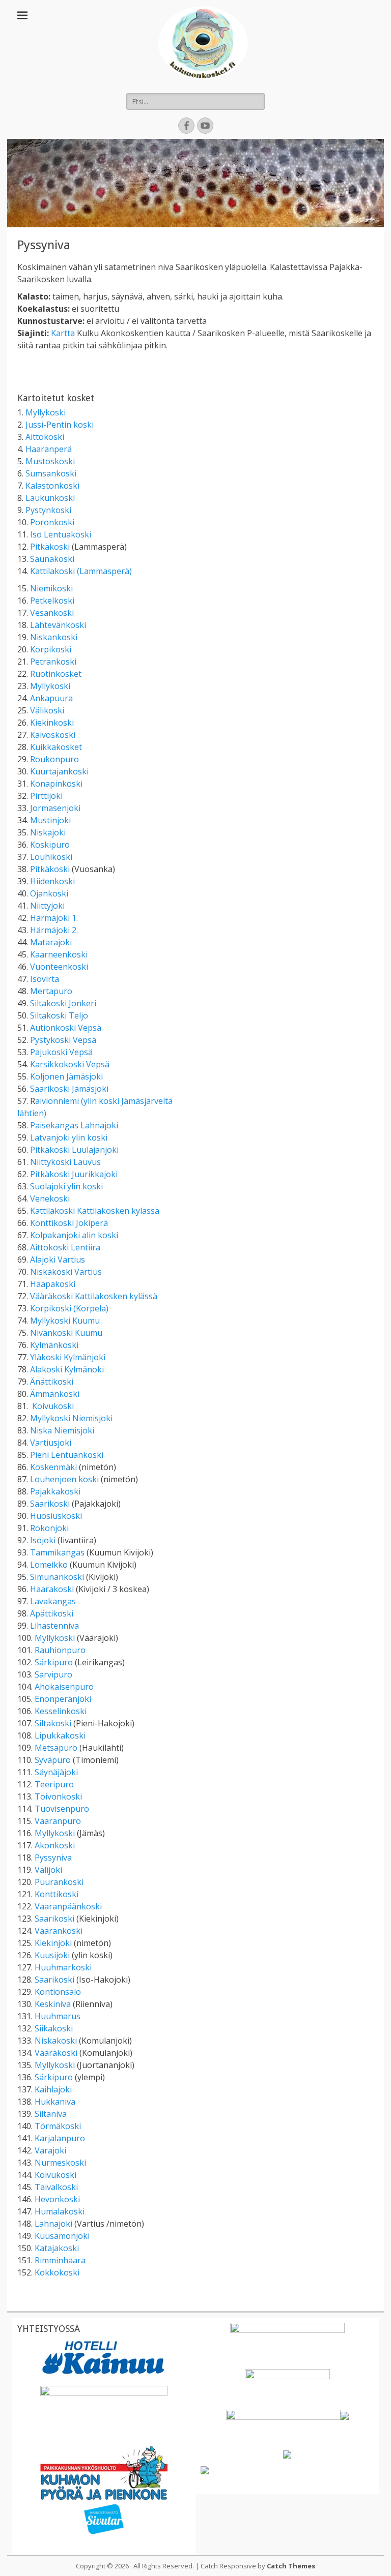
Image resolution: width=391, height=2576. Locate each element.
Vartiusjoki (51, 1443)
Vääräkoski (56, 2053)
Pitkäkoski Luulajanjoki (74, 1150)
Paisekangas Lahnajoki (74, 1125)
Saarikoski (50, 1504)
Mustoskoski (50, 461)
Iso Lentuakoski (61, 534)
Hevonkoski (57, 2199)
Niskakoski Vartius (66, 1272)
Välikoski (47, 710)
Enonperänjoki (63, 1699)
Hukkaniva (55, 2102)
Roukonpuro (54, 759)
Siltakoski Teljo (59, 1015)
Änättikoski (52, 1382)
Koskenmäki (53, 1467)
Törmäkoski (58, 2126)
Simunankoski (57, 1577)
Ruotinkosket (56, 674)
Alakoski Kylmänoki (67, 1369)
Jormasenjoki (55, 808)
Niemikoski (51, 588)
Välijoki (48, 1870)
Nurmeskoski (60, 2163)
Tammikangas (57, 1552)
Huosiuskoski (56, 1516)
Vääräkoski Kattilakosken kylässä (94, 1296)
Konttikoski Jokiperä (69, 1223)
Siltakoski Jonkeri (63, 1003)
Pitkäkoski (50, 547)
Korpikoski (51, 649)
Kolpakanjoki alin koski (74, 1235)
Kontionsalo (58, 1992)
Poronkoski (52, 522)
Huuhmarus (58, 2016)
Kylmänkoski (54, 1345)
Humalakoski (60, 2211)
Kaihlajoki (53, 2089)
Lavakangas (53, 1601)
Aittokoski (45, 437)
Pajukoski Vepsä (61, 1052)
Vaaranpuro (58, 1821)
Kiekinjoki (53, 1943)
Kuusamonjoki (62, 2236)
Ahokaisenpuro (64, 1687)
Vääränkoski (59, 1931)
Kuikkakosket (56, 747)
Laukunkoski (50, 498)
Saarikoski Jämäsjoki (69, 1089)
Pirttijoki (46, 796)
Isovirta (45, 979)
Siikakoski (54, 2028)
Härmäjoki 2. (54, 930)
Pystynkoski (48, 510)
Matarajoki (51, 942)
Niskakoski (56, 2041)
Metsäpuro (56, 1748)
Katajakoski (57, 2248)
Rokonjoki (49, 1528)
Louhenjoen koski (64, 1479)
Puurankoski (59, 1882)
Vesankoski (52, 613)
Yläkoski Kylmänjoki (68, 1357)
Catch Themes (291, 2566)
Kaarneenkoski (59, 954)
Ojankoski (49, 893)
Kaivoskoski (53, 735)
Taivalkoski (56, 2187)
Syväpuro (53, 1760)
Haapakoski (53, 1284)
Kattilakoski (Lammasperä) (81, 571)
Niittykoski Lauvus (65, 1162)
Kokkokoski (57, 2272)
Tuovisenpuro (62, 1809)
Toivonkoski (58, 1796)
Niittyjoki (47, 906)
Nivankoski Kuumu (66, 1333)
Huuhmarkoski (63, 1967)
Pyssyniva (53, 1858)
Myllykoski (46, 412)
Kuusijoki (52, 1955)
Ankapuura (51, 698)
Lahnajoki (53, 2224)
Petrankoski (53, 662)
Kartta (63, 333)
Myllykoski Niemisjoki (71, 1418)
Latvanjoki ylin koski (69, 1137)
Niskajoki (48, 832)
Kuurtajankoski (59, 771)
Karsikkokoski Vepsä (70, 1064)
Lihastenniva (54, 1626)
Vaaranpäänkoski (68, 1906)
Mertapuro (51, 991)
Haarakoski (52, 1589)
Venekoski (50, 1199)
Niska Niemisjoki (62, 1430)
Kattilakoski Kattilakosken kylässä (95, 1211)
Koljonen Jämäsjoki (66, 1076)
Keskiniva (53, 2004)
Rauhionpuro (60, 1650)
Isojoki (43, 1540)
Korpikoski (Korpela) (69, 1308)
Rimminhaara (60, 2260)
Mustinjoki (50, 820)
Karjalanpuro (60, 2138)
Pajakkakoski (55, 1491)
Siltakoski (53, 1723)
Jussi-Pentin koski (60, 425)
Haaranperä (49, 449)
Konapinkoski (56, 784)
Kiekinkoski (52, 723)
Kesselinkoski (61, 1711)
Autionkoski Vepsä (66, 1028)
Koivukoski (53, 1406)
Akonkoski (55, 1845)
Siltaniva (51, 2114)
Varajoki (50, 2150)
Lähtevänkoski (58, 625)
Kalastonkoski (52, 486)
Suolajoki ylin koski (66, 1186)
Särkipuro (54, 1662)
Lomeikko (49, 1565)
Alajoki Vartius (58, 1260)
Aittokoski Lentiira (65, 1247)
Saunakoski (52, 559)
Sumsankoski (51, 473)
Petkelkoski (52, 601)
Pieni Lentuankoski (67, 1455)
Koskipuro (50, 845)
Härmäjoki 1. (54, 918)
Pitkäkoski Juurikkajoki (74, 1174)
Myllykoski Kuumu (65, 1321)
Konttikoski (57, 1894)
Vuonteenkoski (59, 967)
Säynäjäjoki (56, 1772)
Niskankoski (54, 637)
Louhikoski (51, 857)
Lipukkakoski (60, 1735)
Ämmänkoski (55, 1394)
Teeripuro (54, 1784)
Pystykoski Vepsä (63, 1040)
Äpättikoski (52, 1613)
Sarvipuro (53, 1674)
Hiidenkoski (52, 881)
